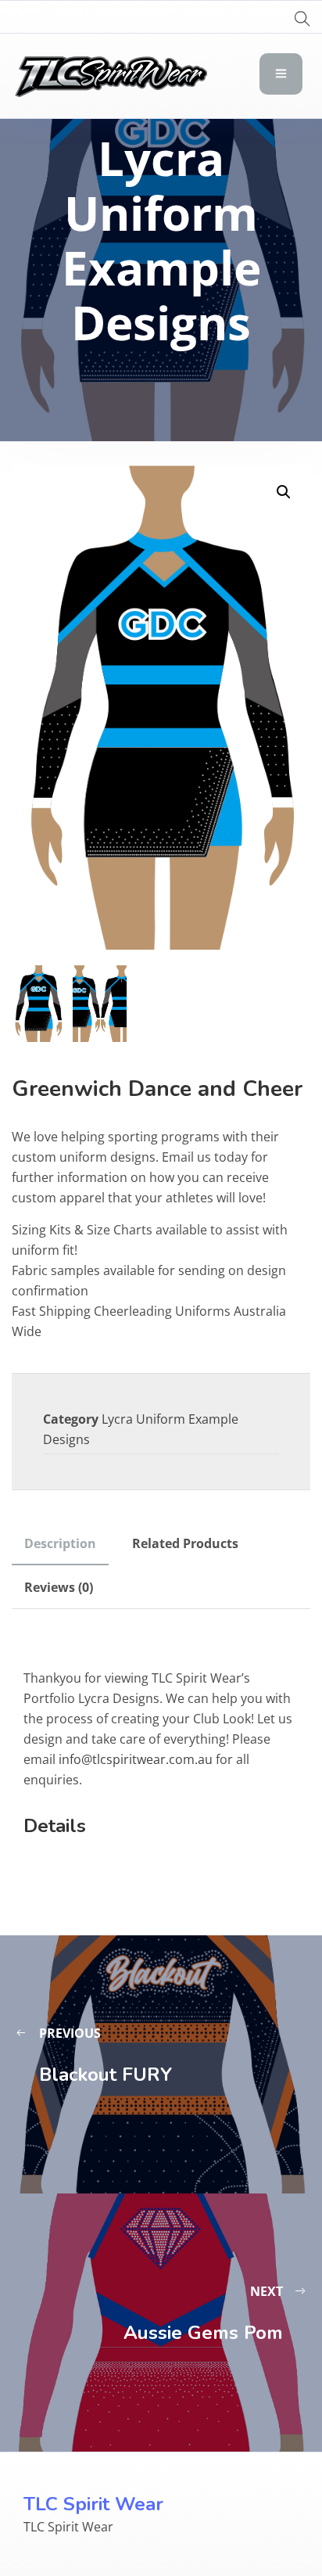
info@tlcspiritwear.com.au (136, 1759)
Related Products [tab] (185, 1543)
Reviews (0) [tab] (59, 1587)
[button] (284, 492)
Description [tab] (60, 1543)
